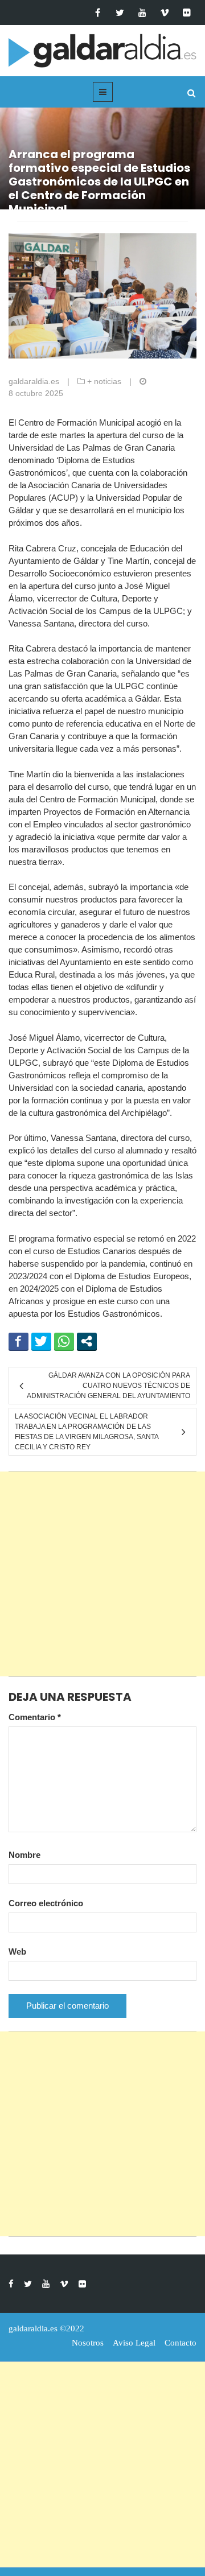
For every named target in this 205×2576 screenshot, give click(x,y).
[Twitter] (120, 13)
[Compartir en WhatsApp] (64, 1341)
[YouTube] (142, 13)
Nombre (24, 1855)
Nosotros (88, 2343)
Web (17, 1951)
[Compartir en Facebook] (19, 1341)
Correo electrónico (46, 1903)
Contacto (181, 2343)
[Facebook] (98, 13)
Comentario (35, 1717)
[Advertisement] (102, 1574)
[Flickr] (186, 13)
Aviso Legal (134, 2343)
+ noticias (104, 381)
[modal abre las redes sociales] (87, 1341)
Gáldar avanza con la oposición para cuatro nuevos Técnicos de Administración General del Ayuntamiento (108, 1386)
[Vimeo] (164, 13)
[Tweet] (41, 1341)
